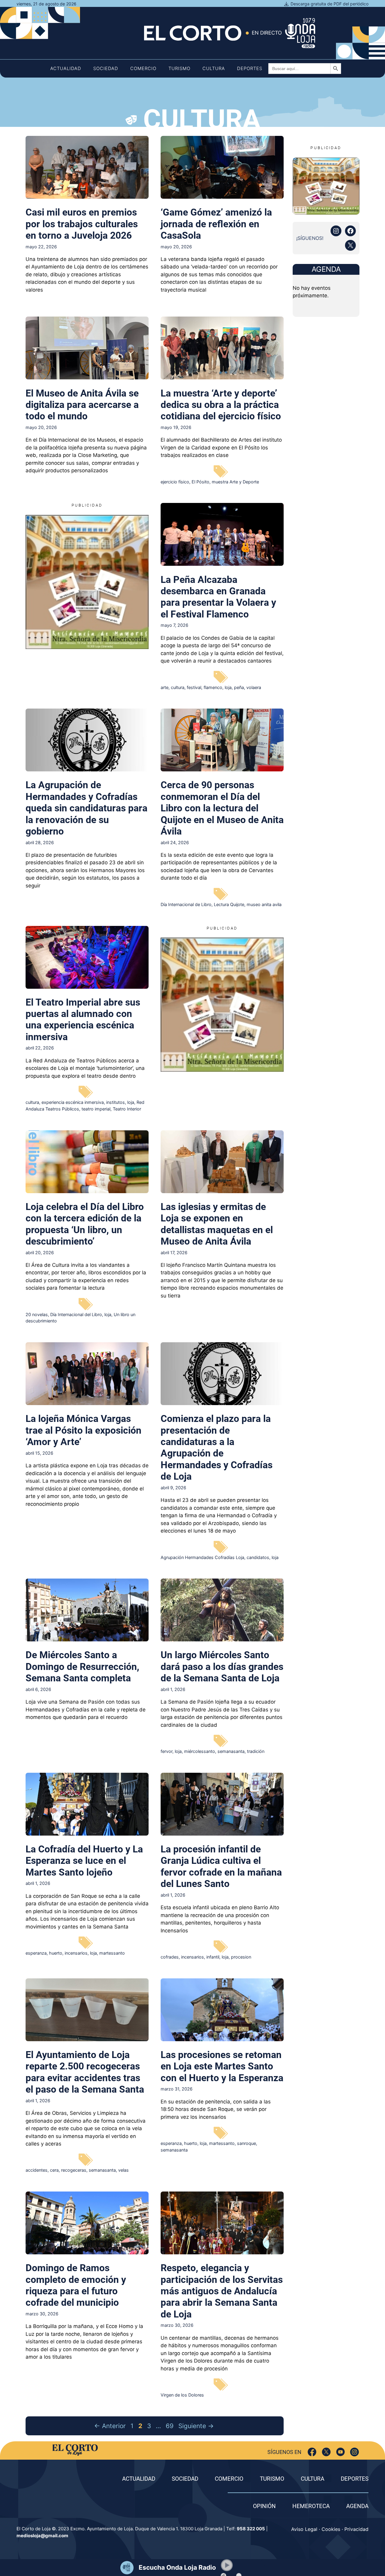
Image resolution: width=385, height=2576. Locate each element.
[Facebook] (312, 2452)
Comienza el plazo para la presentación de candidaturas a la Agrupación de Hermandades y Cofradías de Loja (217, 1447)
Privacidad (356, 2529)
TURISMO (272, 2479)
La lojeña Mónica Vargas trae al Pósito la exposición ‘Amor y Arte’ (83, 1430)
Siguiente (196, 2426)
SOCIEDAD (185, 2479)
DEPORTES (355, 2479)
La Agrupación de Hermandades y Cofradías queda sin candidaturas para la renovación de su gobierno (86, 808)
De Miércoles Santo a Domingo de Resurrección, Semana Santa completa (82, 1666)
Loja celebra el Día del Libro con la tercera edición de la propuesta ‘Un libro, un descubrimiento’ (85, 1224)
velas (123, 2170)
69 (170, 2426)
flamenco (213, 687)
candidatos (258, 1557)
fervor (166, 1751)
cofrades (170, 1957)
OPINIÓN (264, 2506)
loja (228, 687)
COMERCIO (229, 2479)
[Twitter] (326, 2452)
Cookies (331, 2529)
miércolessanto (200, 1751)
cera (54, 2170)
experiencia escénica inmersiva (73, 1102)
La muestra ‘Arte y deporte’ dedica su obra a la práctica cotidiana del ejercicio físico (221, 405)
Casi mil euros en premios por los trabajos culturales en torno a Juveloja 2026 (82, 224)
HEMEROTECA (311, 2506)
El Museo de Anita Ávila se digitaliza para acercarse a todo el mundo (82, 405)
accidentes (37, 2170)
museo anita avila (264, 904)
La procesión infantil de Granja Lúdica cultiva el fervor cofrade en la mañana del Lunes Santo (221, 1866)
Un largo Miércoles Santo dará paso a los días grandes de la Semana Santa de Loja (222, 1666)
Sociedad (106, 68)
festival (194, 687)
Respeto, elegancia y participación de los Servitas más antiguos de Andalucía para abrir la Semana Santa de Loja (222, 2291)
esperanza (36, 1953)
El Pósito (200, 482)
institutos (115, 1102)
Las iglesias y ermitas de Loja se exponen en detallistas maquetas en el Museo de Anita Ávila (217, 1224)
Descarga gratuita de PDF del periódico (330, 4)
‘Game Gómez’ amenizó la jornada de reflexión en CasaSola (216, 224)
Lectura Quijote (229, 904)
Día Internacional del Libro (76, 1314)
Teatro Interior (127, 1109)
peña (239, 687)
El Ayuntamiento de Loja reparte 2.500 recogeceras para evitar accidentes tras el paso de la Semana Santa (85, 2072)
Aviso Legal (304, 2529)
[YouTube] (340, 2452)
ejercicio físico (175, 482)
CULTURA (313, 2479)
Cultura (214, 68)
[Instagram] (354, 2452)
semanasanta (231, 1751)
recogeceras (74, 2170)
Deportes (250, 68)
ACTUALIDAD (139, 2479)
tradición (256, 1751)
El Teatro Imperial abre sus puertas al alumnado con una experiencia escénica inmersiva (83, 1020)
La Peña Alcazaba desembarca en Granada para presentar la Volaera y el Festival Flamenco (218, 597)
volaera (254, 687)
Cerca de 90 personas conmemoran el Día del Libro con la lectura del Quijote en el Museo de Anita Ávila (222, 808)
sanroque (246, 2143)
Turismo (179, 68)
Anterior (110, 2426)
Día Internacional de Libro (186, 904)
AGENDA (357, 2506)
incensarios (76, 1953)
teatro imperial (96, 1109)
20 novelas (37, 1314)
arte (165, 687)
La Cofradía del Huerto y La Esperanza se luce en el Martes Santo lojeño (84, 1861)
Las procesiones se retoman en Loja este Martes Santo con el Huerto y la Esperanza (222, 2066)
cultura (178, 687)
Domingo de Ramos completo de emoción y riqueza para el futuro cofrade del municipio (76, 2285)
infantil (213, 1957)
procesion (241, 1957)
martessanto (112, 1953)
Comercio (143, 68)
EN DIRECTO (267, 33)
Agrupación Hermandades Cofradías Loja (202, 1557)
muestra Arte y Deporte (235, 482)
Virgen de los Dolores (182, 2395)
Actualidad (66, 68)
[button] (227, 2565)
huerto (56, 1953)
